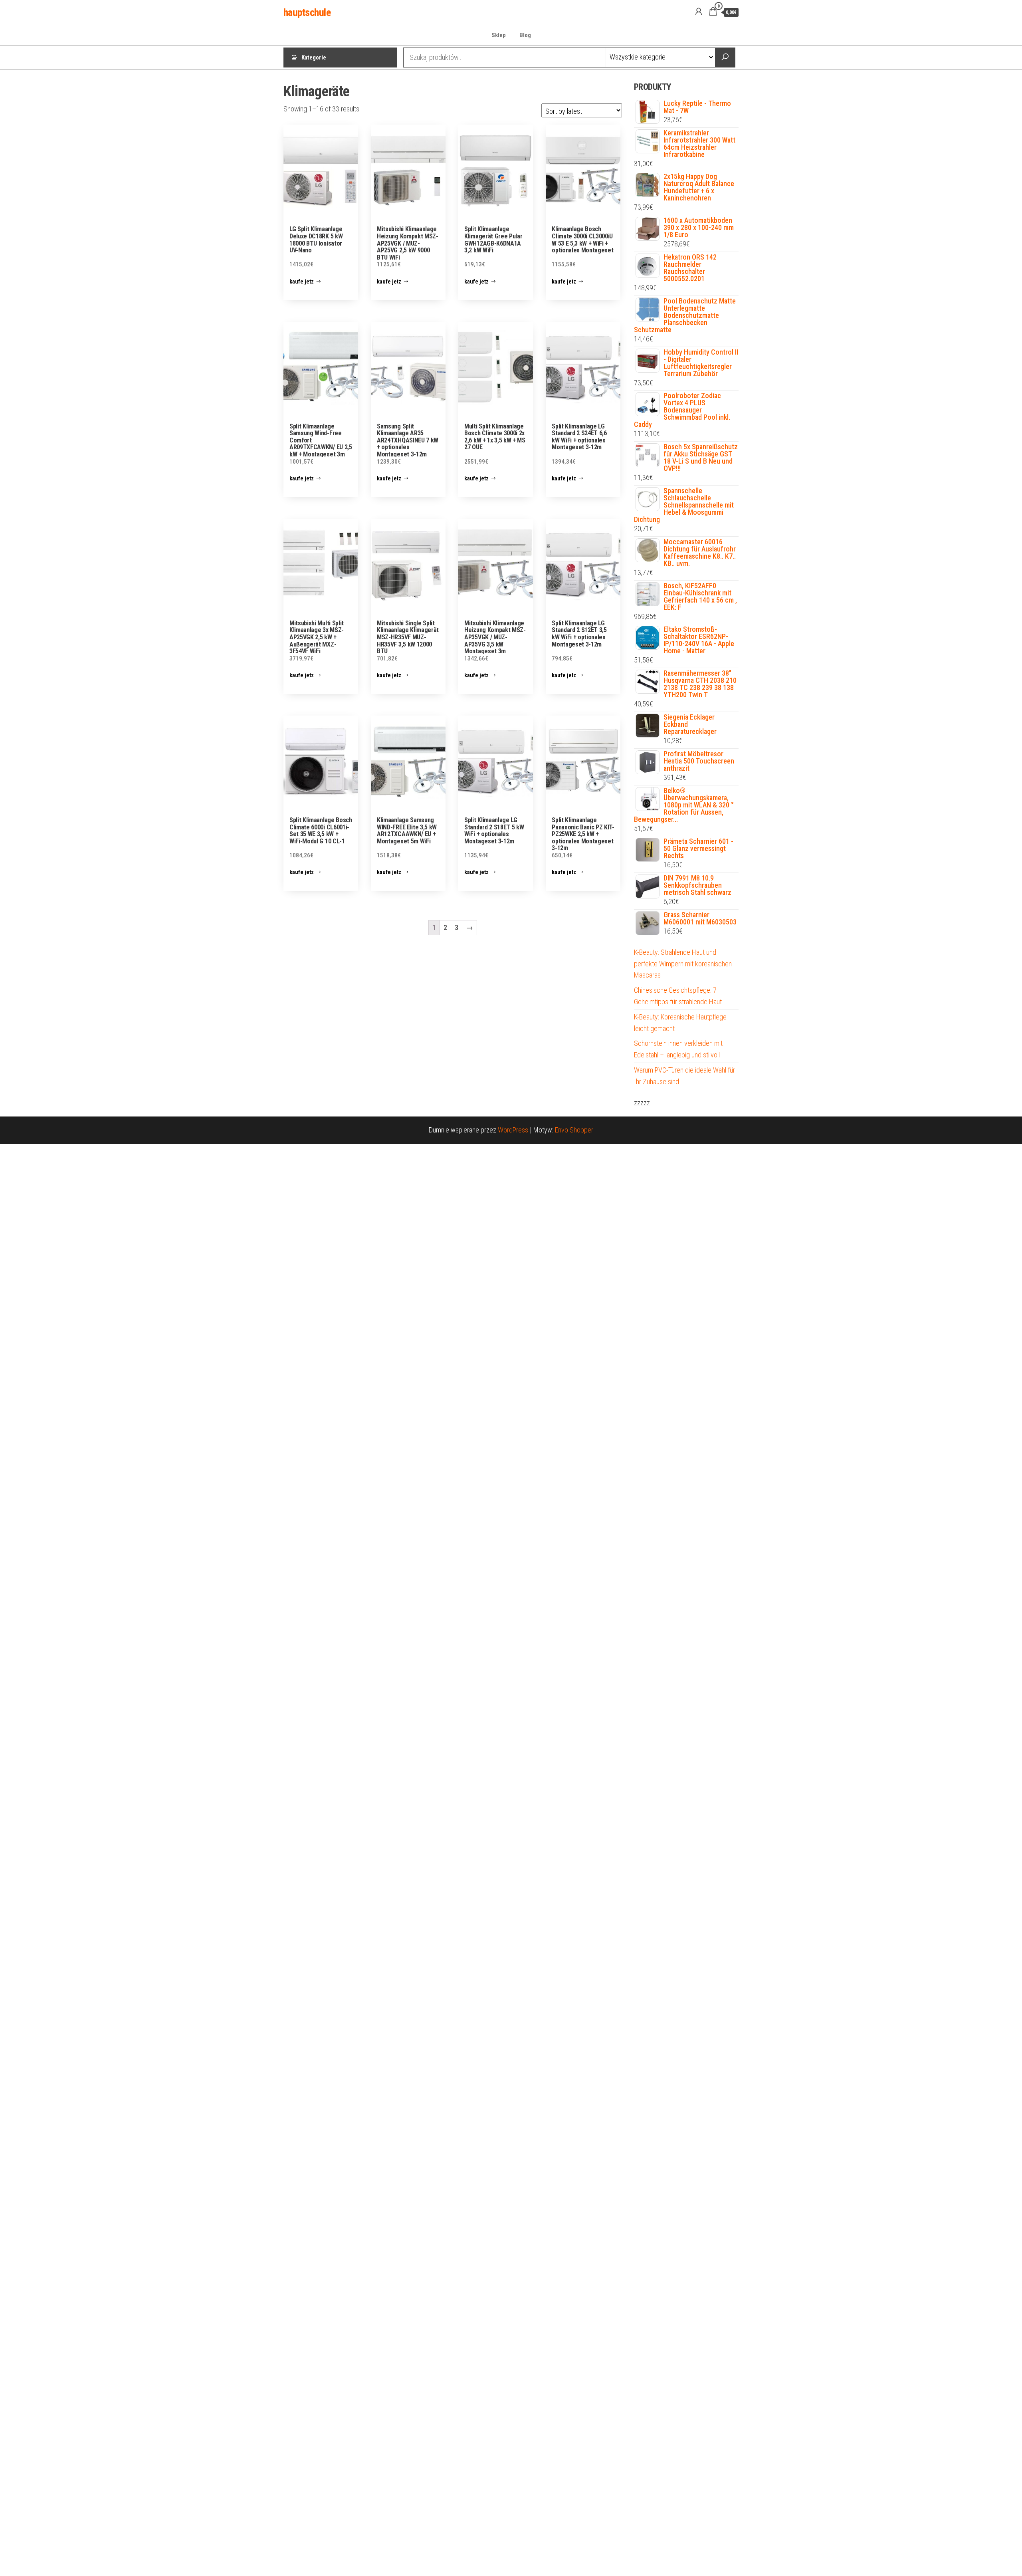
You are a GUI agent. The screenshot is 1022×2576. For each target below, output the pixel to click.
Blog (525, 35)
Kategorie (314, 58)
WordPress (513, 1130)
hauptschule (307, 12)
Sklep (499, 35)
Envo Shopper (574, 1130)
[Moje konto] (699, 12)
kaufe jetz (302, 282)
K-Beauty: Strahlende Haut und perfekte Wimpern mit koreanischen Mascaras (683, 964)
